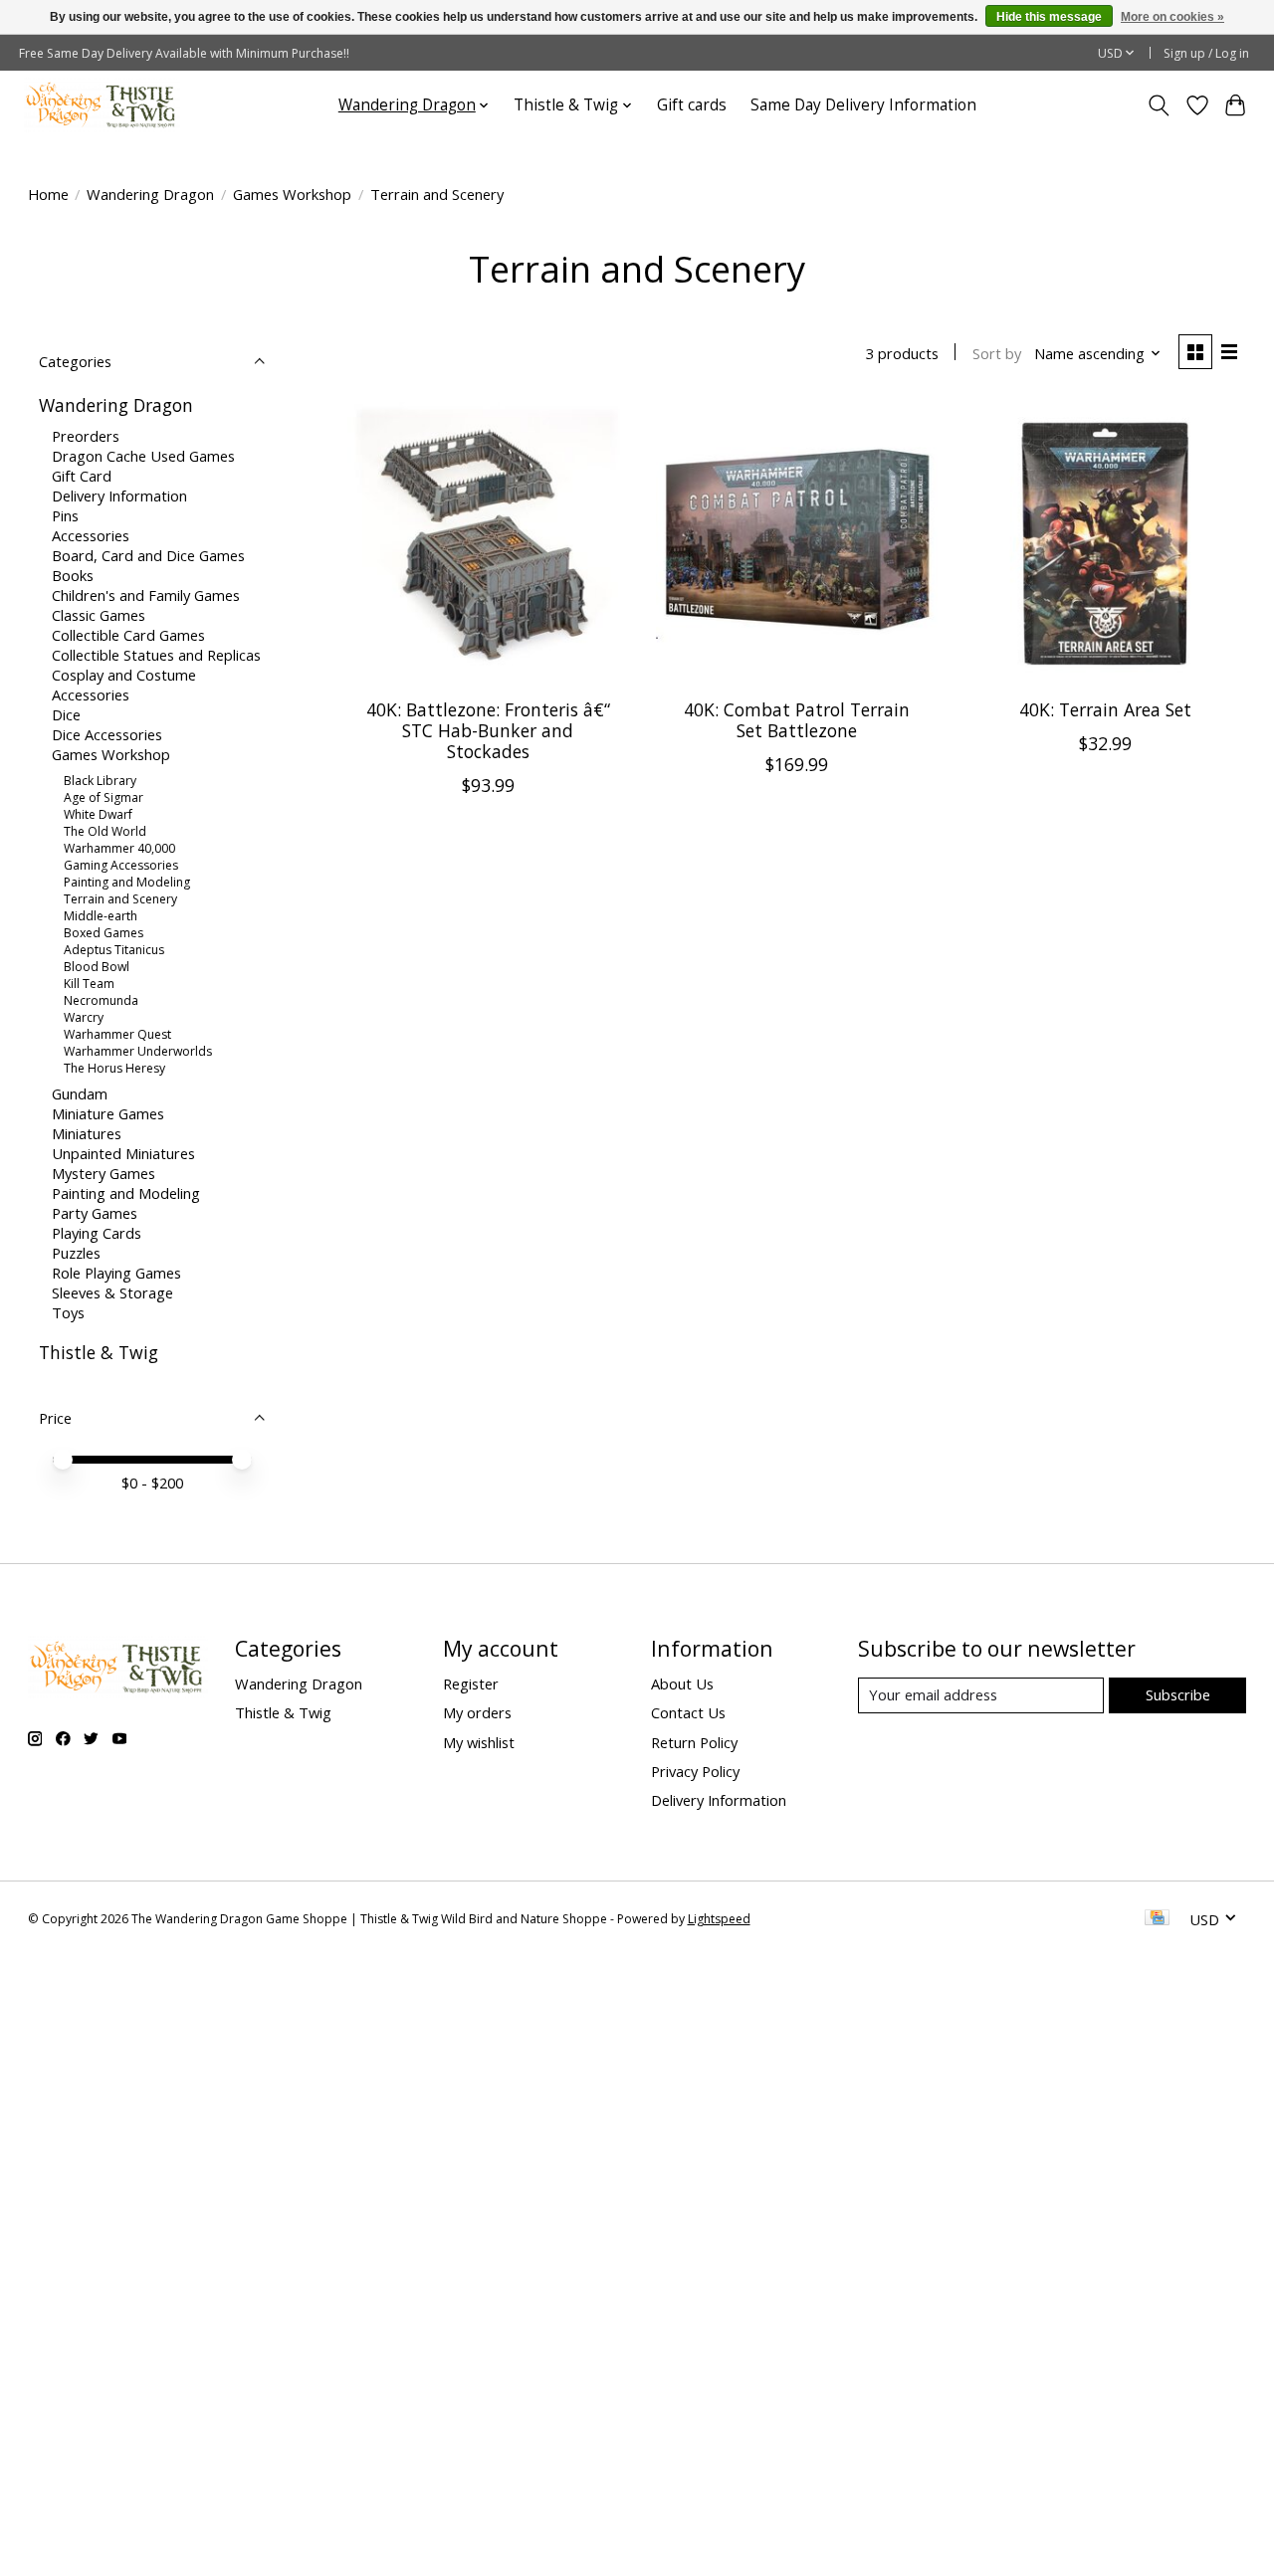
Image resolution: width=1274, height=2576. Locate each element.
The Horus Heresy (114, 1068)
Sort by (997, 353)
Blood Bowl (97, 967)
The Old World (105, 831)
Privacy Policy (695, 1771)
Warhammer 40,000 (119, 848)
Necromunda (101, 1000)
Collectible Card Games (128, 635)
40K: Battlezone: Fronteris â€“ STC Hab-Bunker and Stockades (488, 730)
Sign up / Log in (1206, 53)
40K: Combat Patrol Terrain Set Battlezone (797, 720)
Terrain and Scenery (120, 899)
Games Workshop (292, 194)
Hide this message (1049, 17)
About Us (682, 1684)
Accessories (91, 535)
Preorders (86, 436)
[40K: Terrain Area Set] (1106, 543)
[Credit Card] (1157, 1919)
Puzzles (76, 1253)
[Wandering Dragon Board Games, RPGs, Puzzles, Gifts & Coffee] (102, 105)
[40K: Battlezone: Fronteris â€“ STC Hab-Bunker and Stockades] (488, 543)
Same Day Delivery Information (863, 105)
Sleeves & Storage (112, 1292)
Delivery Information (119, 495)
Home (48, 194)
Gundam (80, 1093)
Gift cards (692, 105)
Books (73, 575)
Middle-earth (101, 916)
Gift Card (82, 476)
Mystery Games (104, 1173)
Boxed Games (104, 933)
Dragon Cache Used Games (143, 456)
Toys (68, 1312)
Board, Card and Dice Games (148, 555)
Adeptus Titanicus (114, 950)
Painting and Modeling (127, 882)
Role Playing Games (116, 1273)
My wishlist (479, 1742)
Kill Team (89, 984)
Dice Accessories (107, 734)
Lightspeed (719, 1919)
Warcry (84, 1017)
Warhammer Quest (117, 1034)
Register (471, 1684)
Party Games (95, 1213)
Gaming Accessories (121, 865)
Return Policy (694, 1742)
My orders (477, 1712)
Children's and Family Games (146, 595)
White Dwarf (98, 814)
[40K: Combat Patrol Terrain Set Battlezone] (797, 543)
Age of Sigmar (104, 797)
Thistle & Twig (99, 1352)
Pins (65, 515)
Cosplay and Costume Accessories (124, 685)
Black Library (100, 781)
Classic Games (99, 615)
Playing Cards (97, 1233)
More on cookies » (1172, 17)
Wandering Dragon (150, 194)
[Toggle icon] (1158, 105)
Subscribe (1178, 1694)
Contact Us (688, 1712)
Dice (66, 714)
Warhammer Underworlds (138, 1051)
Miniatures (87, 1133)
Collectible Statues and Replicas (156, 655)
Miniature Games (108, 1113)
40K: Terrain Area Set (1105, 709)
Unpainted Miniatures (123, 1153)
